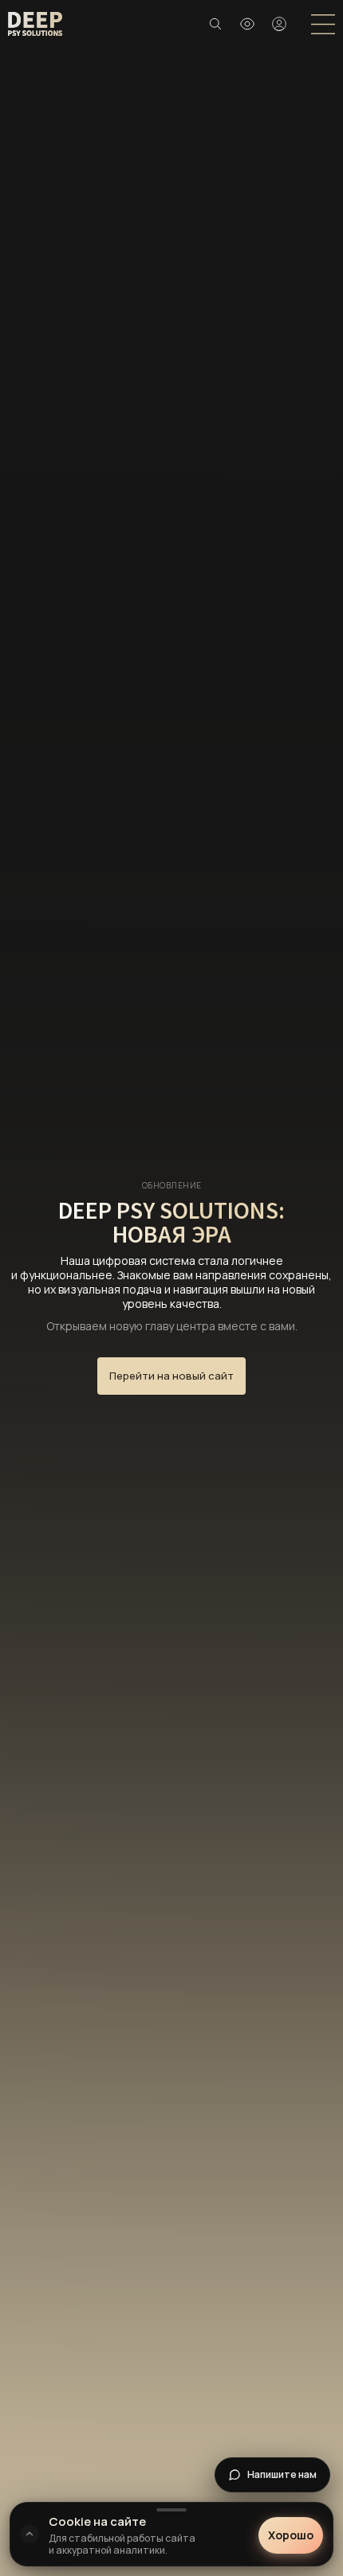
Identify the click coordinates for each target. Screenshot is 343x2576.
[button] (247, 24)
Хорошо (291, 2536)
